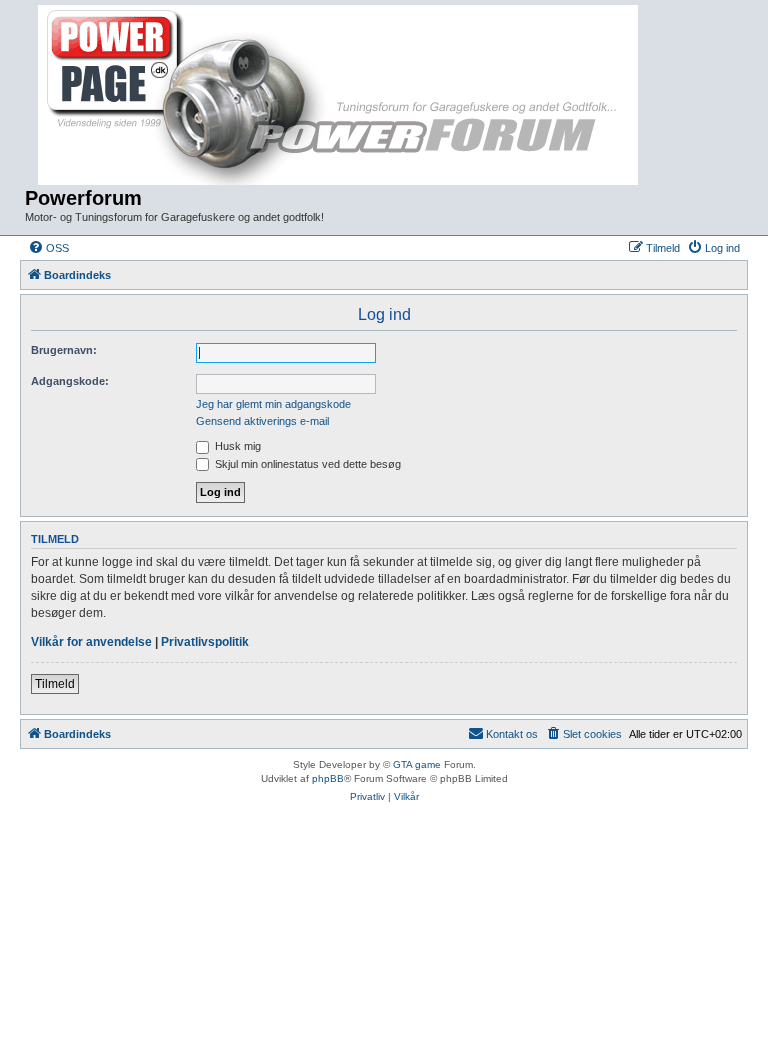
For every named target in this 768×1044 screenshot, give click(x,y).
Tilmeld (55, 684)
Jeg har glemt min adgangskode (273, 404)
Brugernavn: (64, 350)
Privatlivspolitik (205, 642)
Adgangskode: (70, 381)
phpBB (328, 778)
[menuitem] (48, 248)
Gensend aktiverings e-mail (262, 421)
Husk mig (236, 446)
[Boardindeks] (340, 96)
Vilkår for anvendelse (91, 642)
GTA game (417, 764)
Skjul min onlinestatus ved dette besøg (306, 464)
